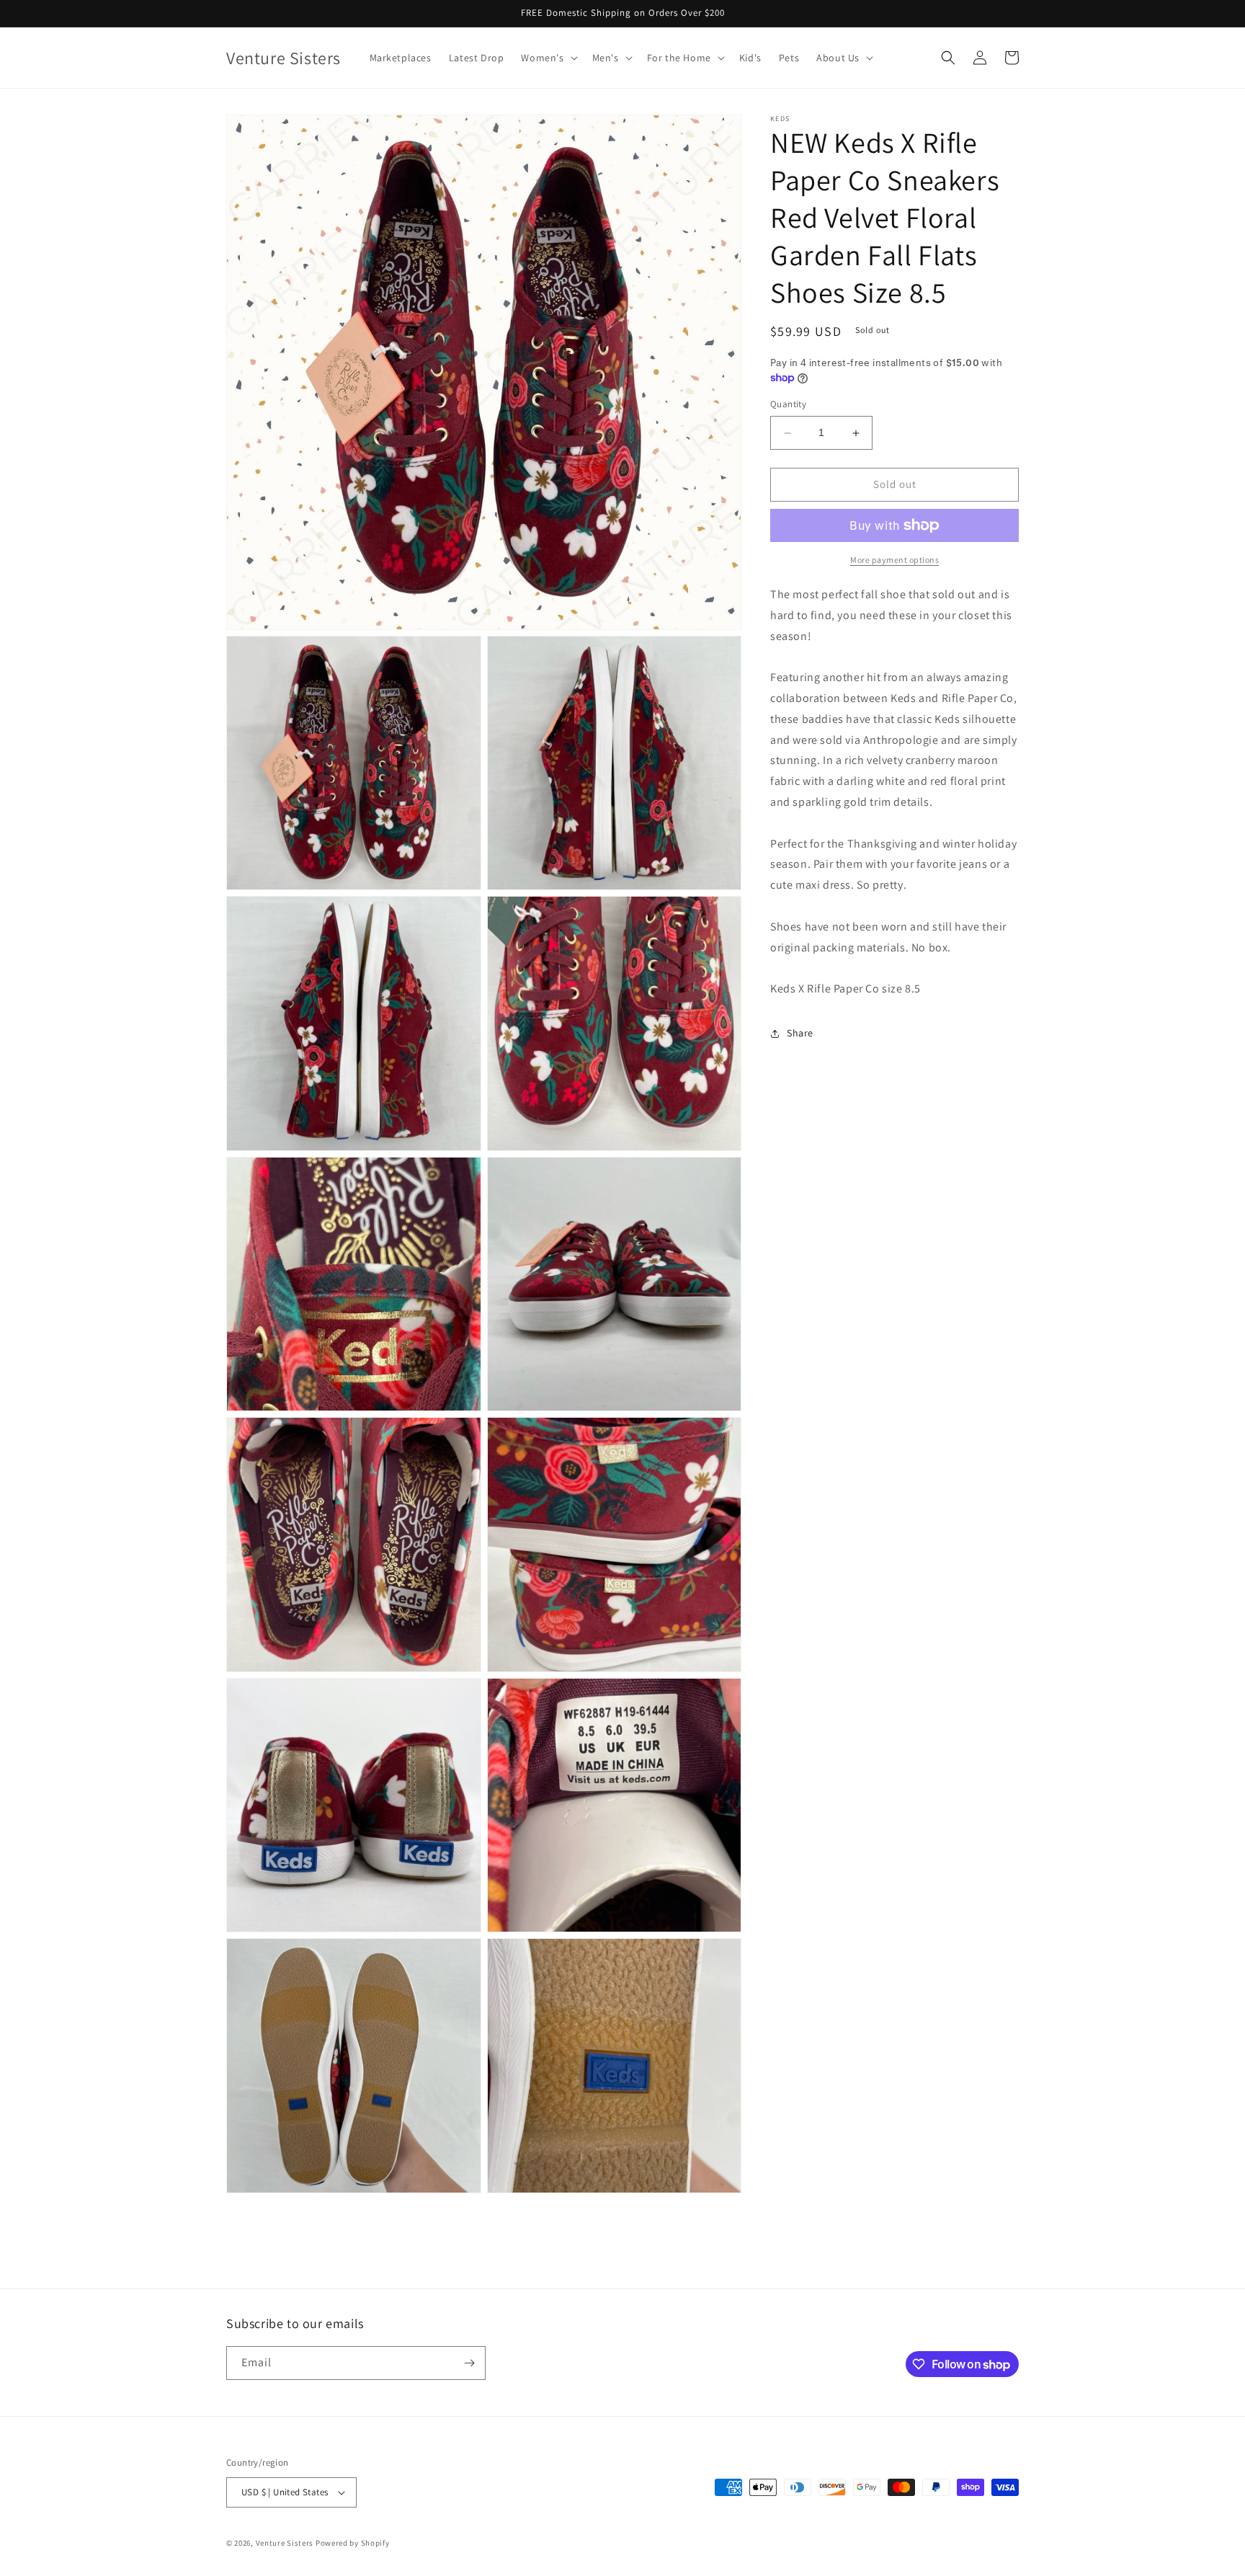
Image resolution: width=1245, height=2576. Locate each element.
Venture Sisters (285, 2543)
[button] (548, 58)
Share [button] (800, 1033)
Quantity (788, 405)
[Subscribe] (469, 2363)
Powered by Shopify (353, 2543)
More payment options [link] (894, 560)
